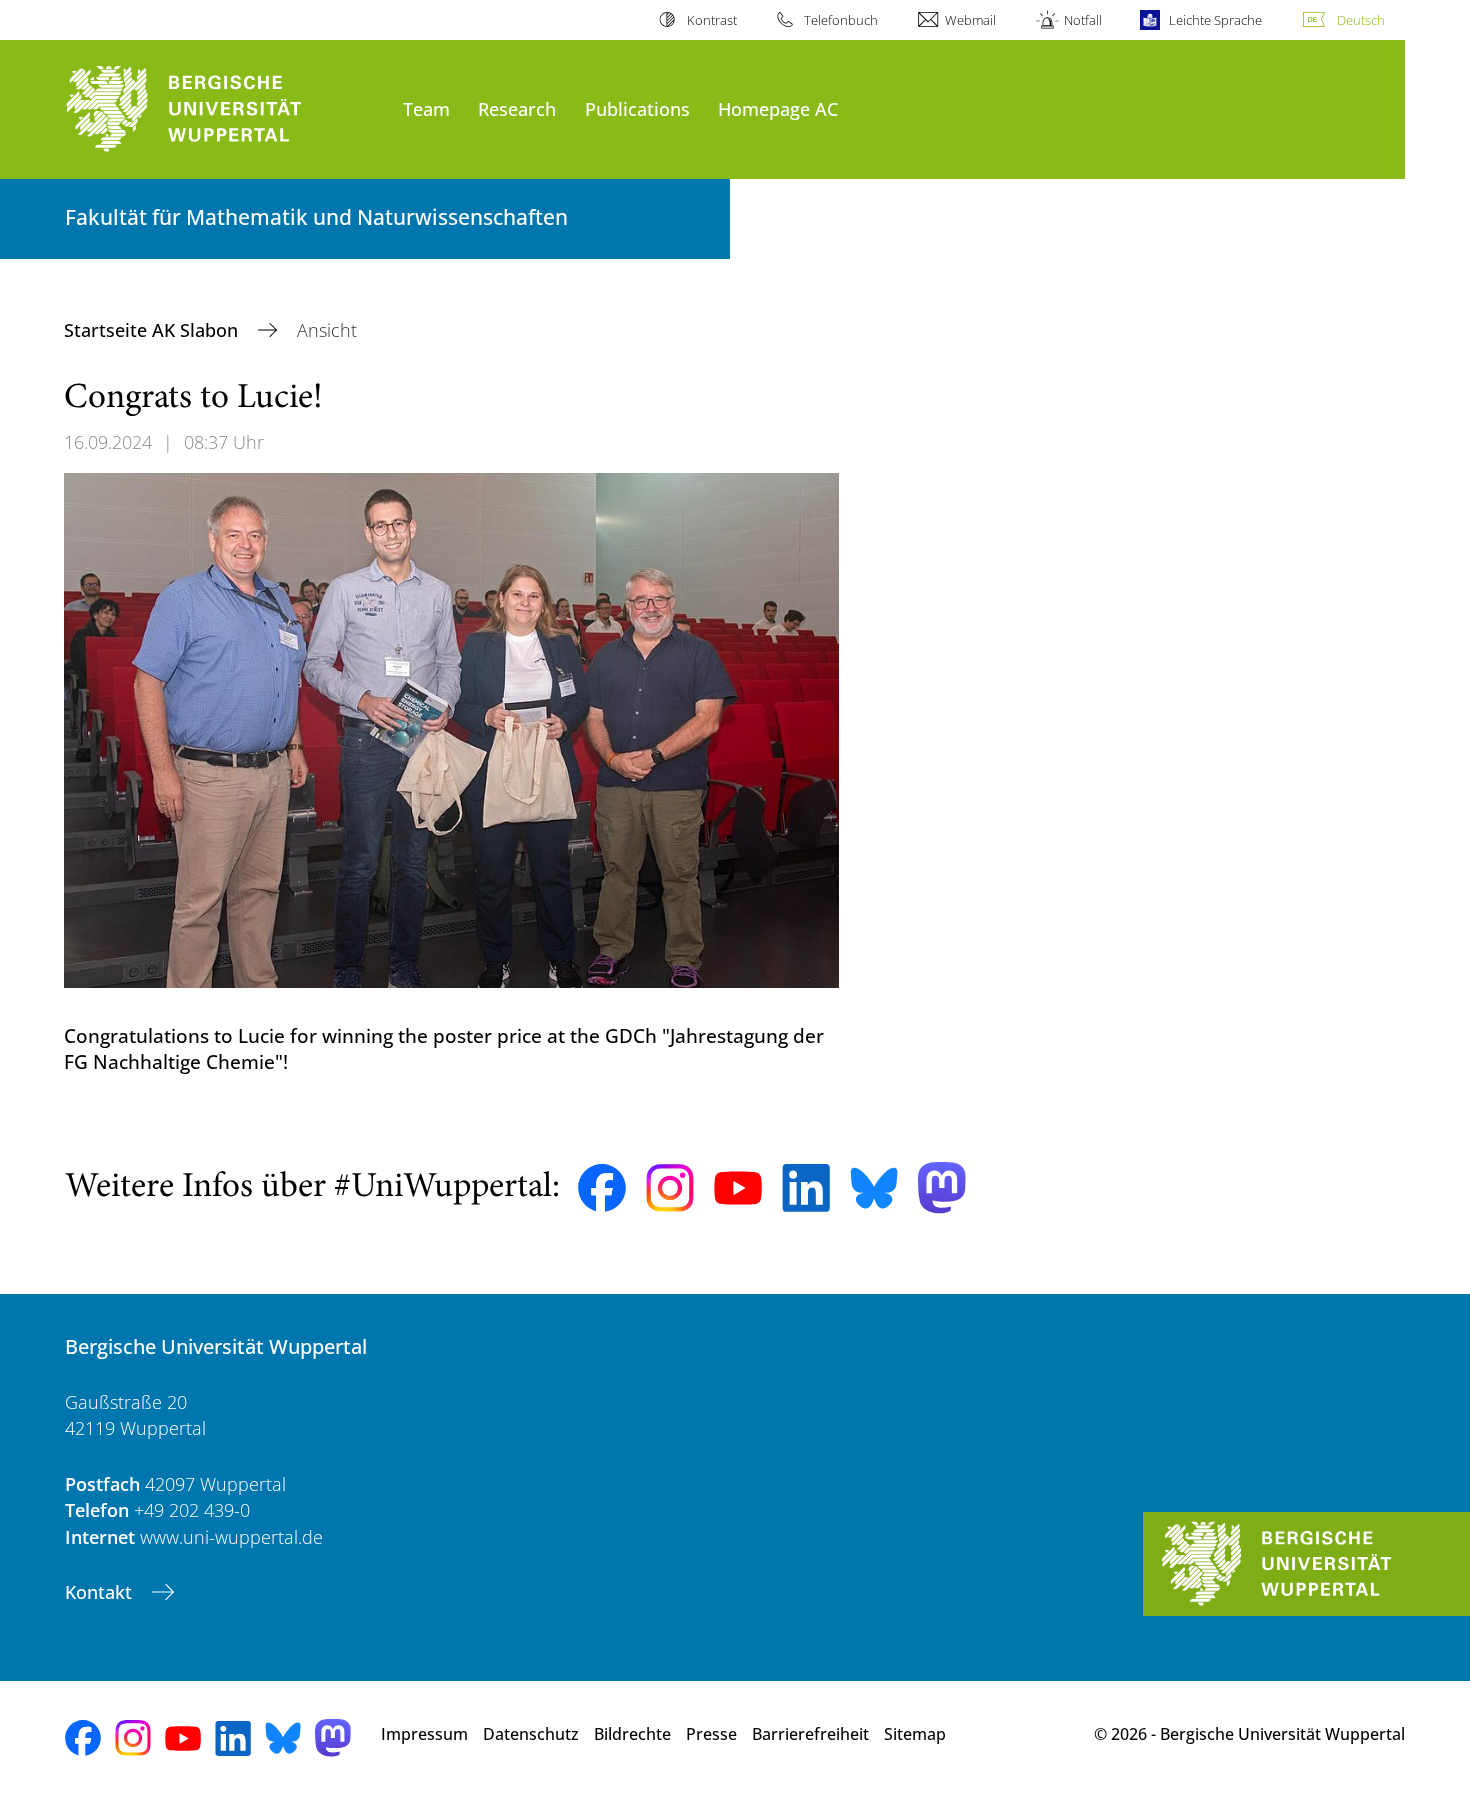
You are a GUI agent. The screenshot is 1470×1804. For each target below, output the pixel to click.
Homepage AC (778, 108)
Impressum (424, 1734)
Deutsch (1361, 20)
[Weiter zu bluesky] (874, 1188)
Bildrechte (632, 1734)
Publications (637, 108)
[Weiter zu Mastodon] (942, 1187)
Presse (711, 1734)
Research (517, 108)
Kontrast (711, 20)
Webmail (970, 20)
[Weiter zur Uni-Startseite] (224, 109)
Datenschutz (531, 1734)
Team (426, 108)
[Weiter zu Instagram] (670, 1188)
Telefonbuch (841, 20)
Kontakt (101, 1592)
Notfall (1082, 20)
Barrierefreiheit (810, 1734)
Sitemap (915, 1734)
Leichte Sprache (1215, 20)
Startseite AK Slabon (153, 330)
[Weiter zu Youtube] (738, 1188)
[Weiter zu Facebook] (602, 1188)
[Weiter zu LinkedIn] (806, 1187)
